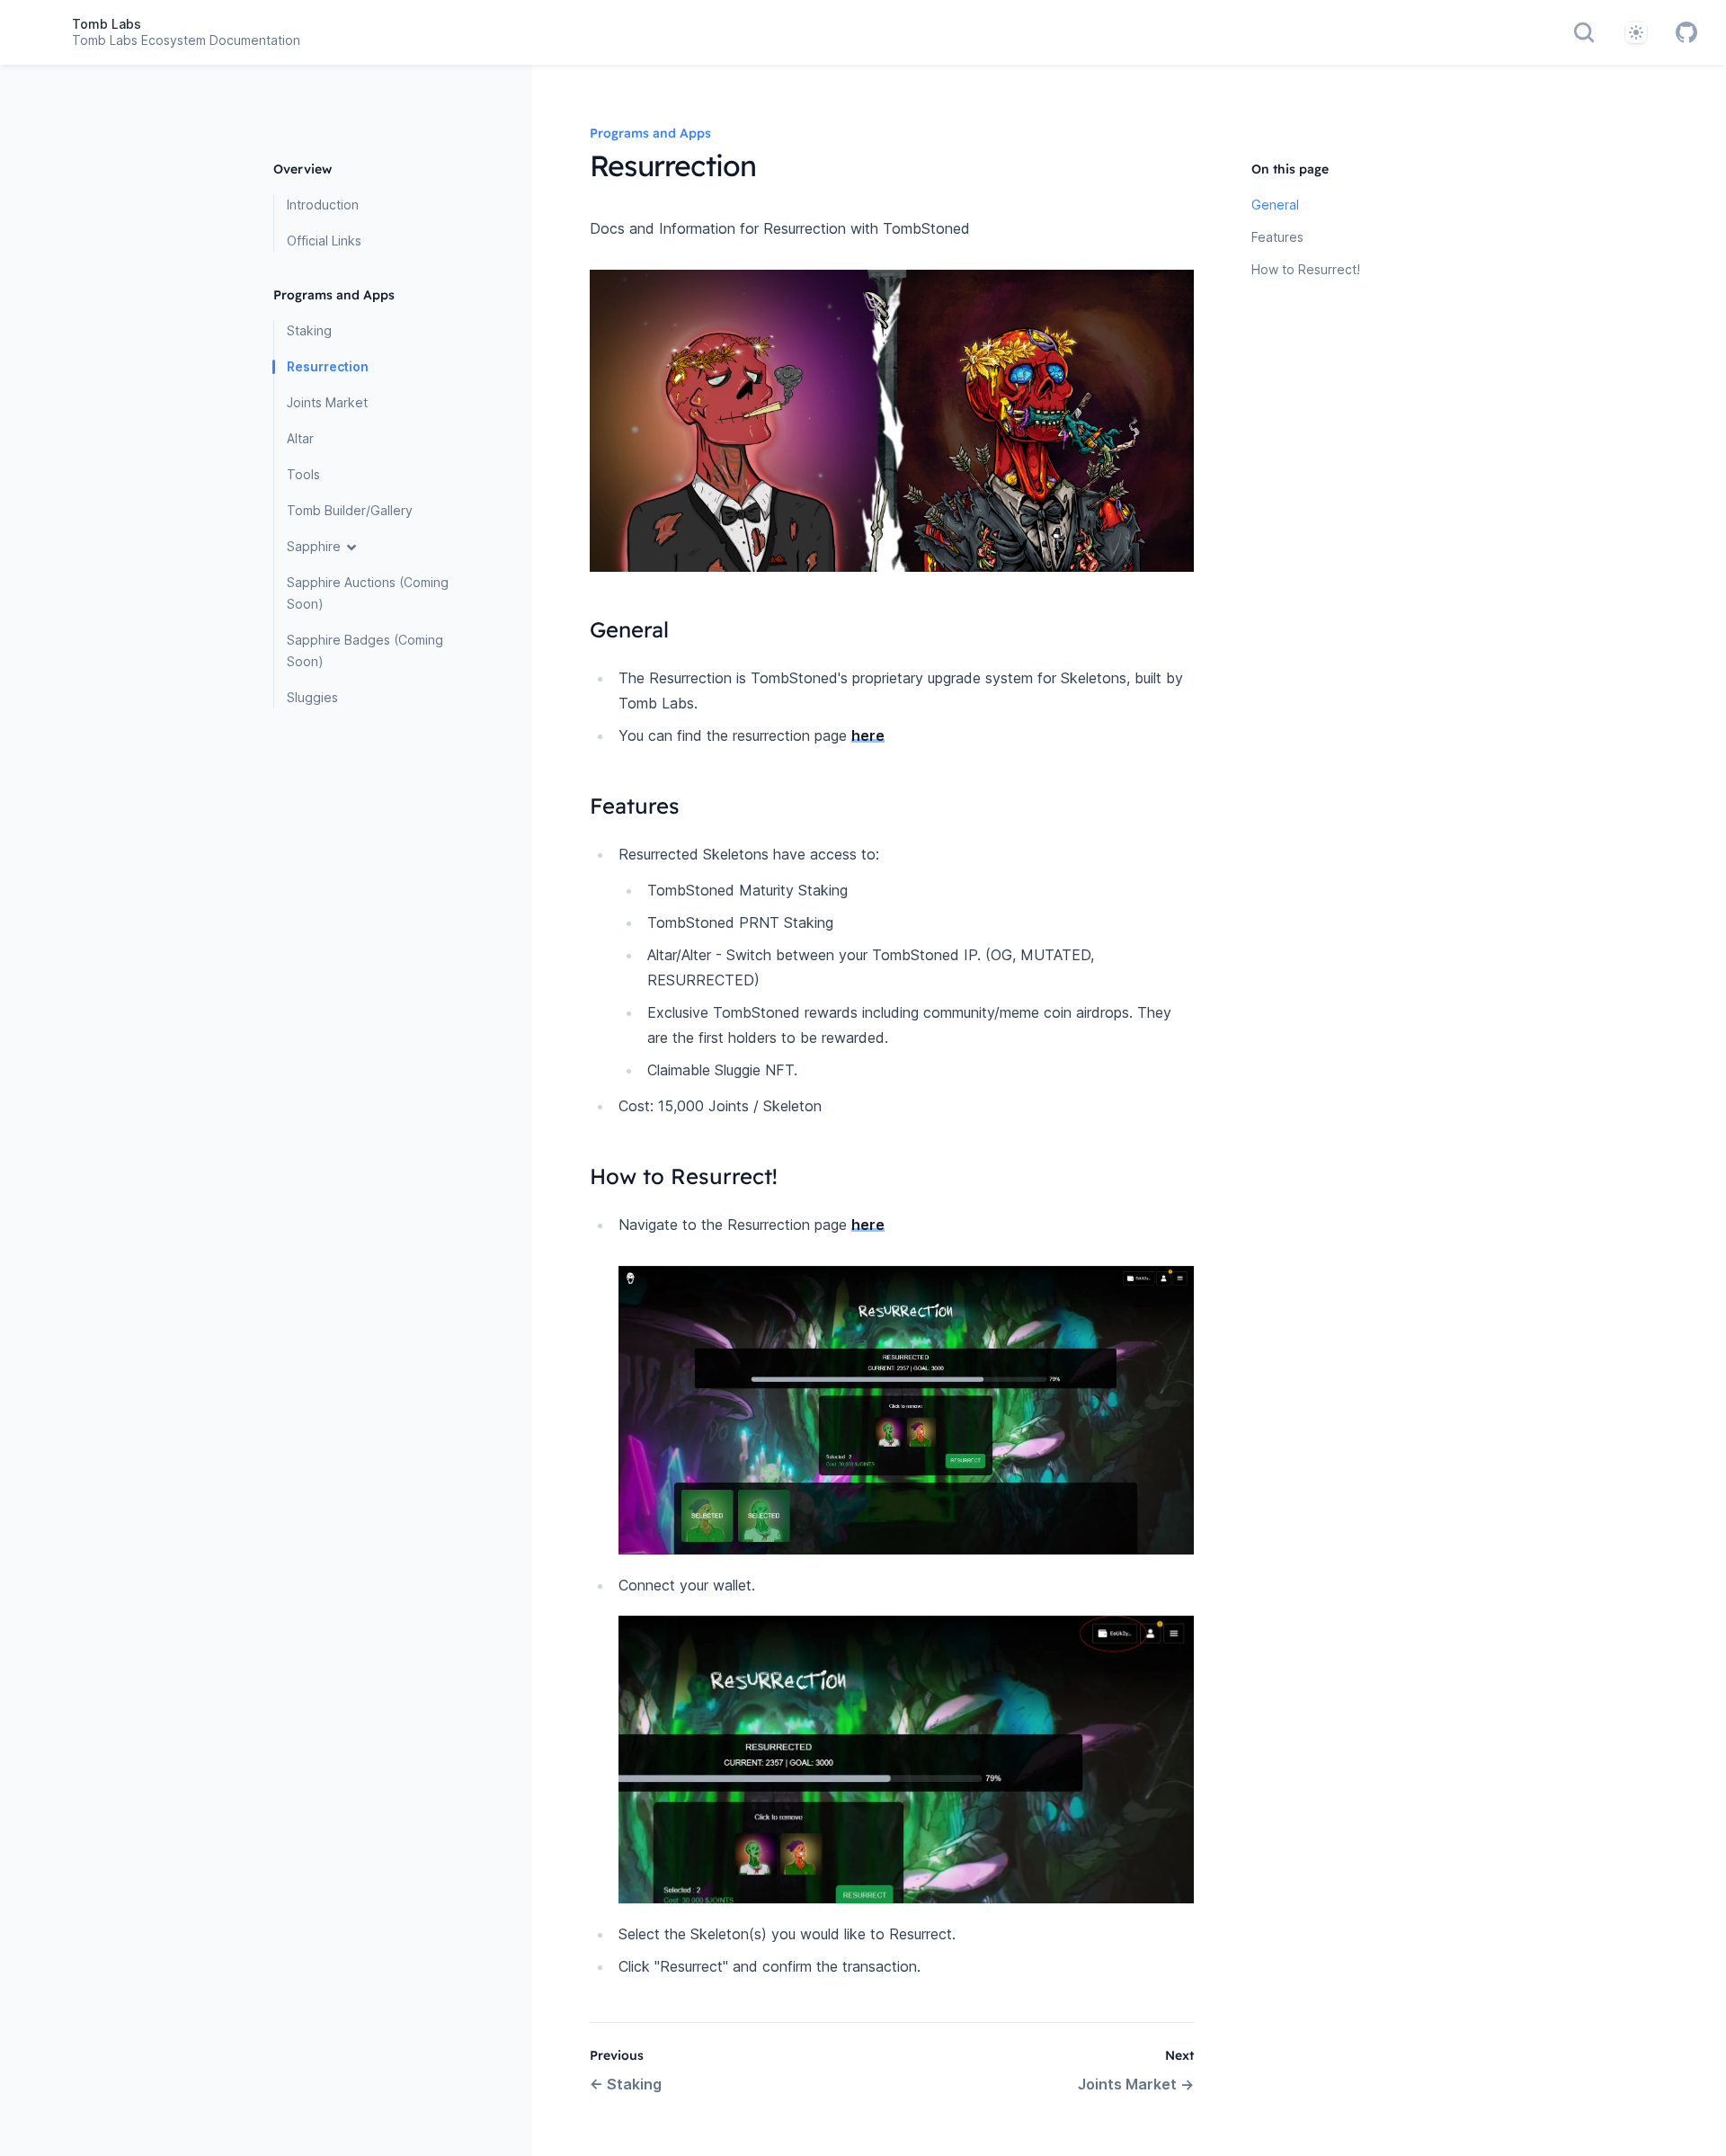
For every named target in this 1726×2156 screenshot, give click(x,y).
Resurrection (328, 366)
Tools (303, 474)
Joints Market (327, 402)
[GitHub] (1686, 32)
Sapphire (314, 546)
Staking (309, 330)
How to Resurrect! (1306, 269)
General (1275, 205)
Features (1277, 237)
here (868, 735)
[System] (1636, 32)
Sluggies (312, 697)
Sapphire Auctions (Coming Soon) (368, 593)
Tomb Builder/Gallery (350, 510)
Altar (300, 438)
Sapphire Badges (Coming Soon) (365, 650)
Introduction (323, 205)
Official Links (324, 241)
